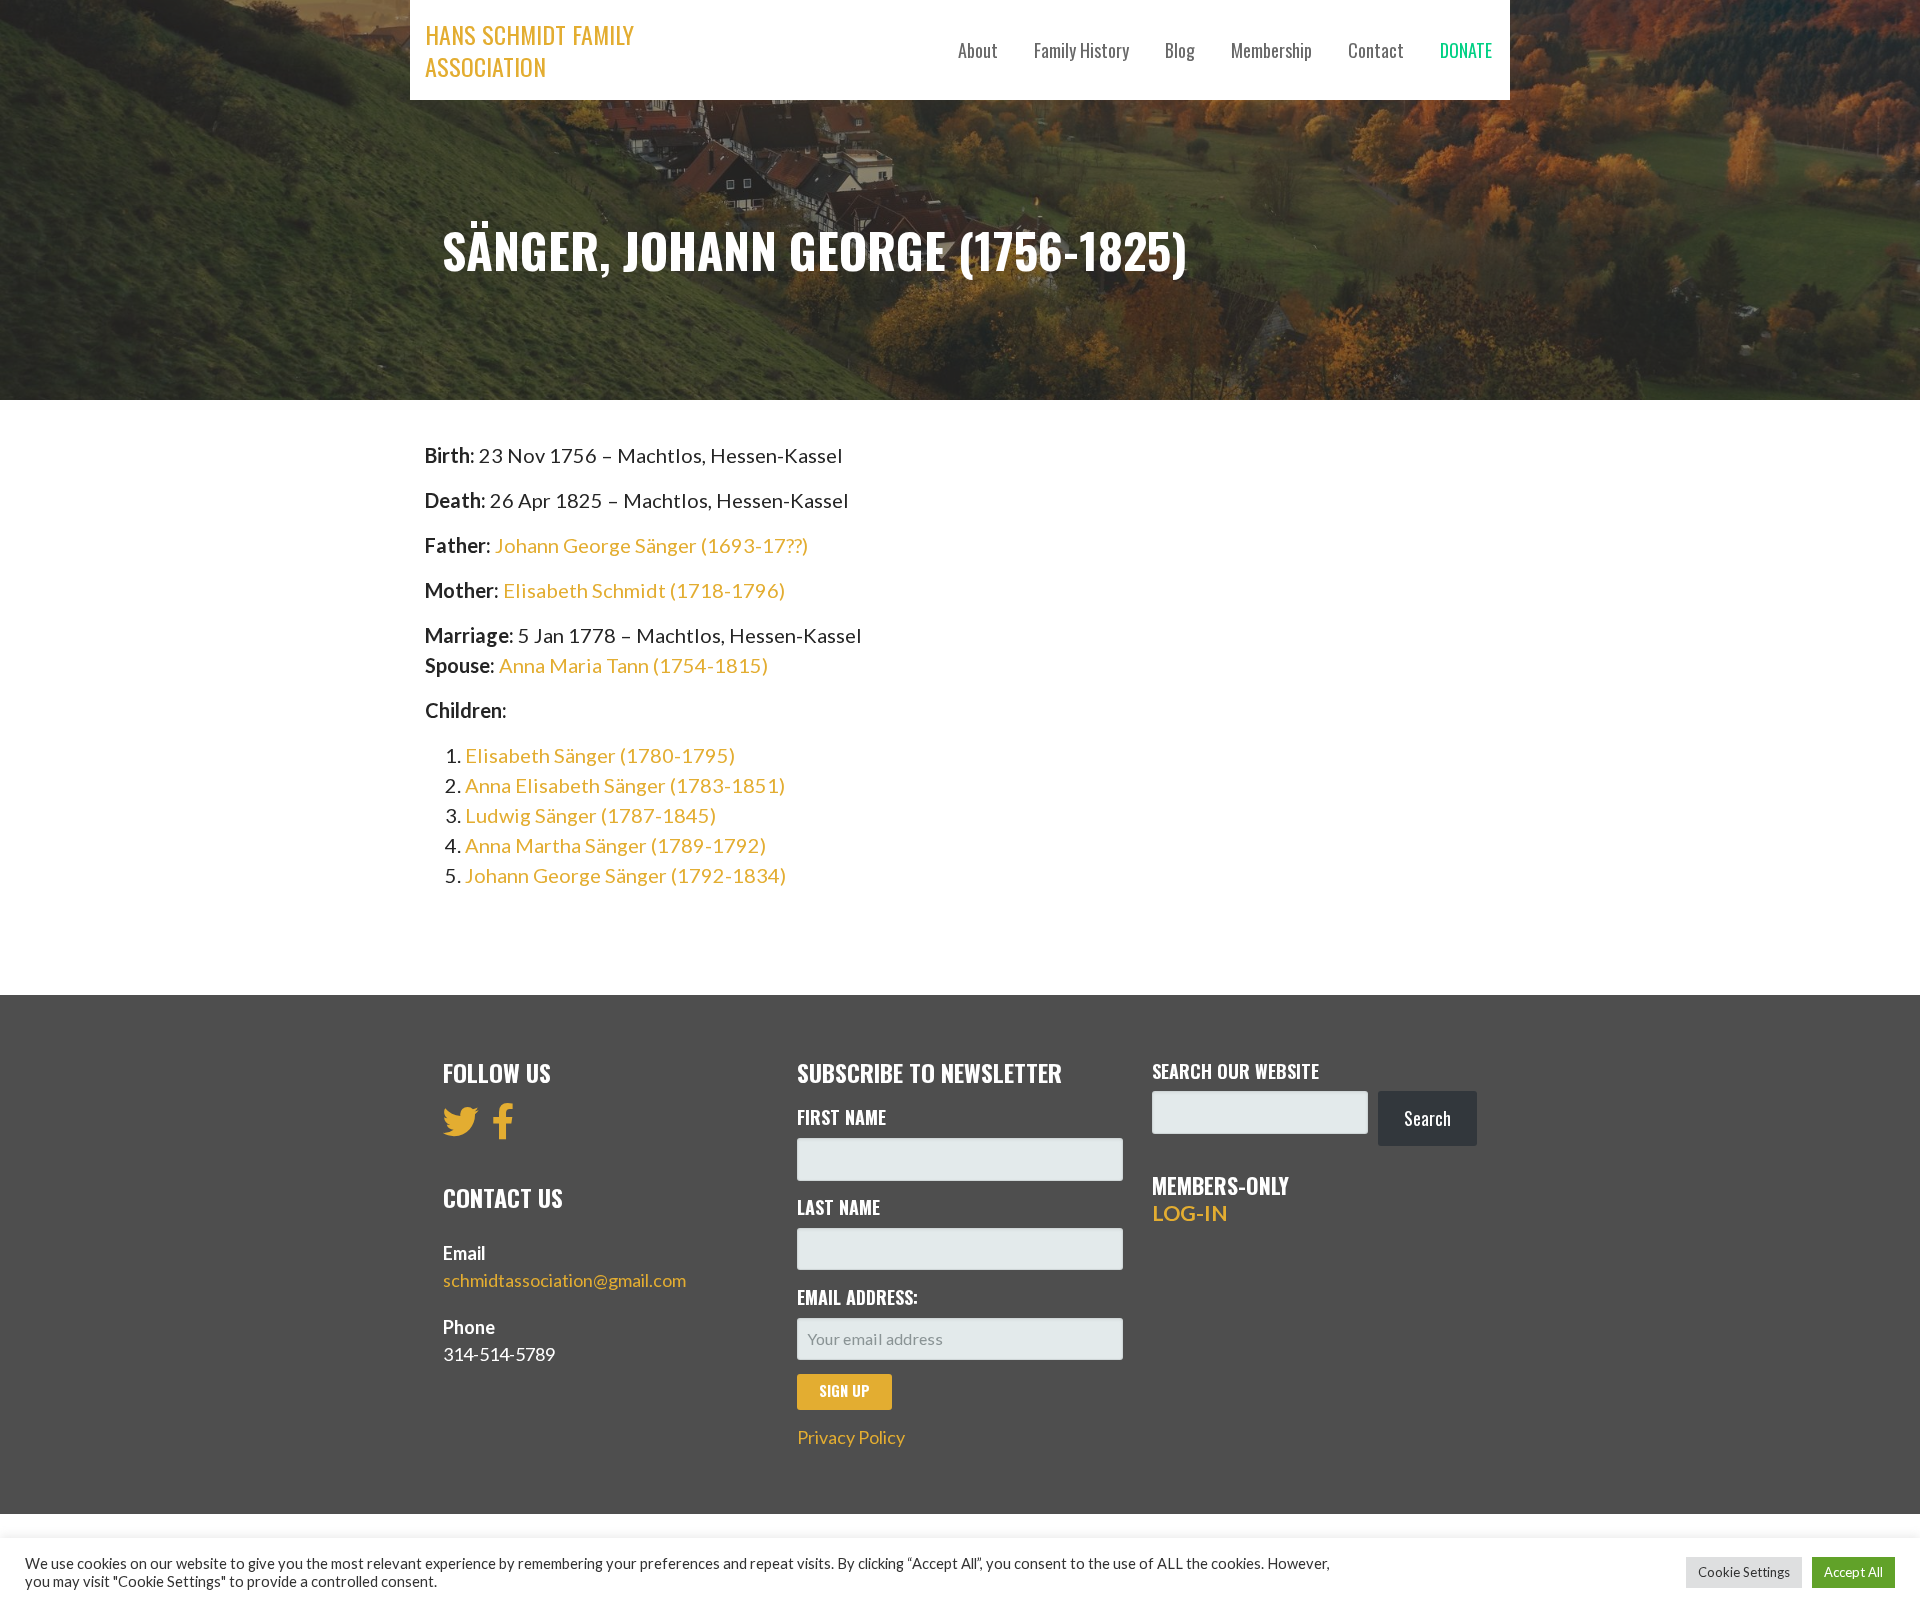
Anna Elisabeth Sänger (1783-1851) (625, 785)
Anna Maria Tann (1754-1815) (633, 665)
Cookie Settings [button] (1744, 1572)
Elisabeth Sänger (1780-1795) (600, 755)
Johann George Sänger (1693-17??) (651, 545)
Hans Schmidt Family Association (529, 50)
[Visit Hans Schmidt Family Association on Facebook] (503, 1128)
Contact (1376, 50)
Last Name (838, 1207)
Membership (1271, 50)
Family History (1081, 50)
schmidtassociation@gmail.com (564, 1280)
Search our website (1235, 1071)
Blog (1180, 50)
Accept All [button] (1853, 1572)
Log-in (1190, 1213)
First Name (841, 1117)
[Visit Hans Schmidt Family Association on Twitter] (461, 1128)
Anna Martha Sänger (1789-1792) (615, 845)
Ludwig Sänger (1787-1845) (590, 815)
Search (1427, 1118)
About (978, 50)
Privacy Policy (851, 1437)
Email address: (857, 1297)
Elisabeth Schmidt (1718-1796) (644, 590)
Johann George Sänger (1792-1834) (625, 875)
